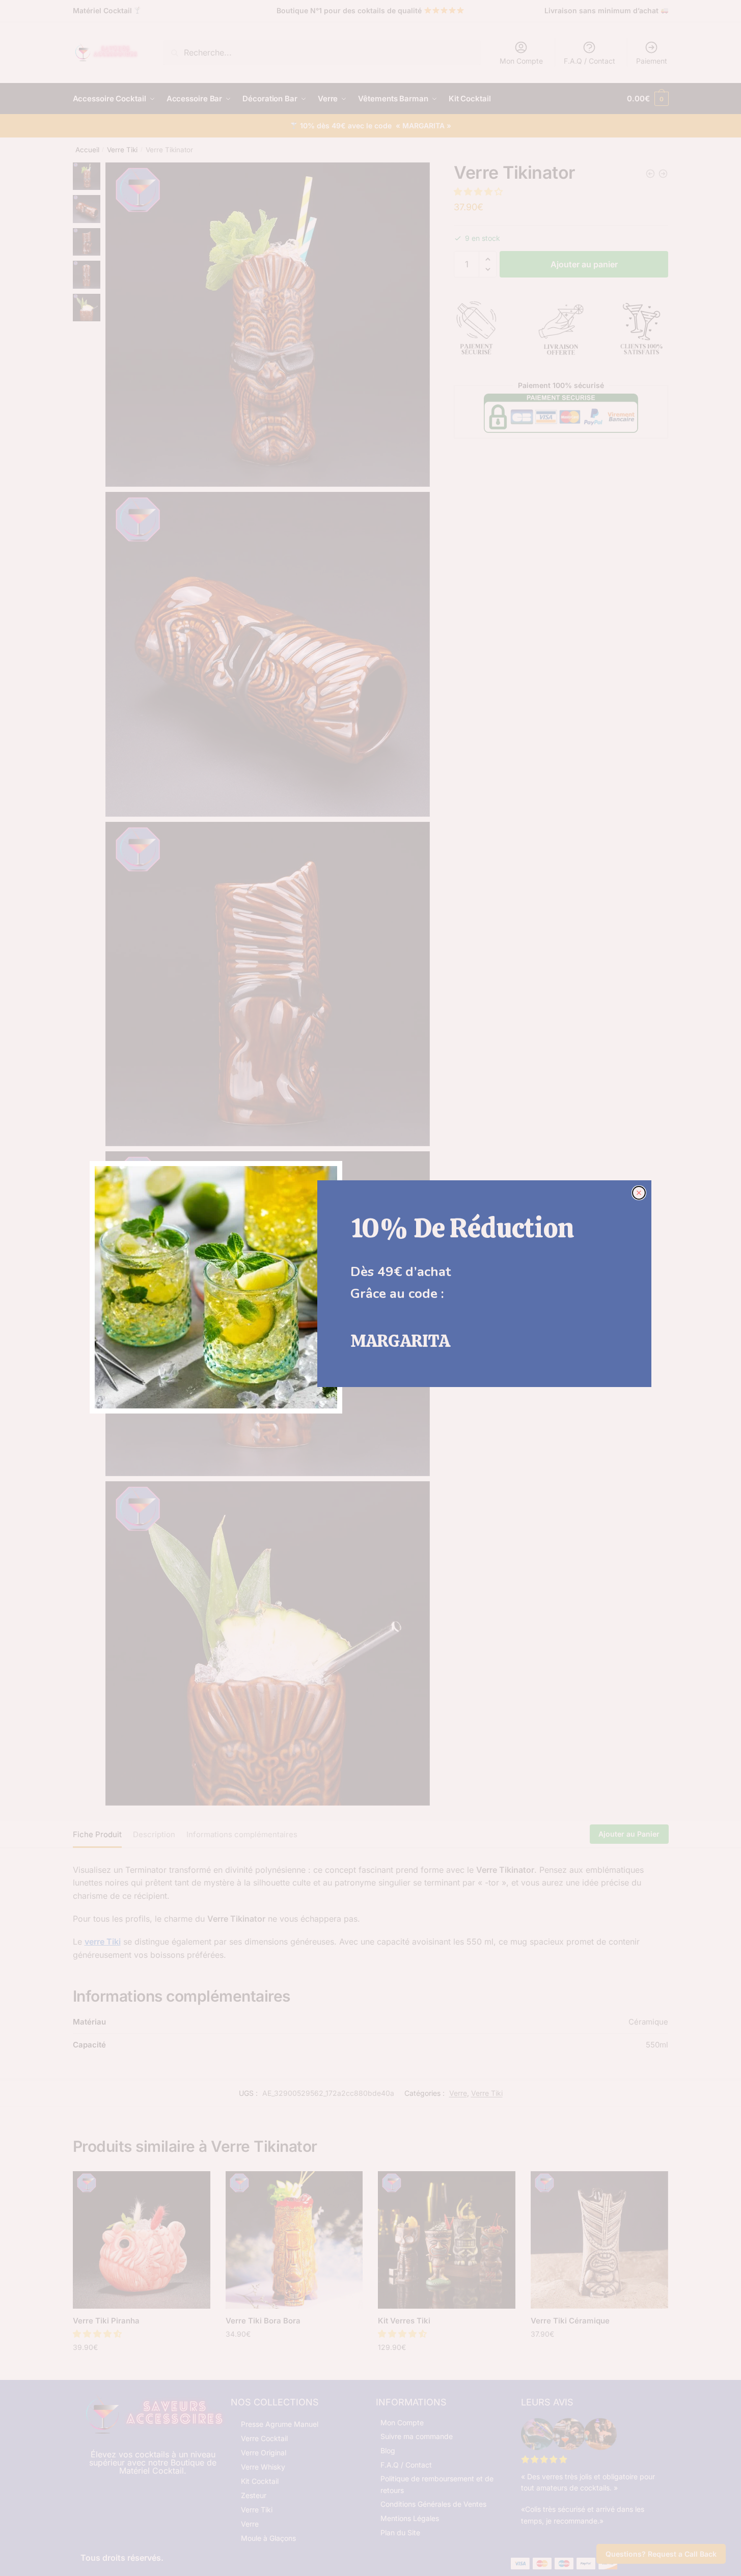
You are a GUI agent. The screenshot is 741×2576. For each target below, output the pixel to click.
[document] (370, 1288)
